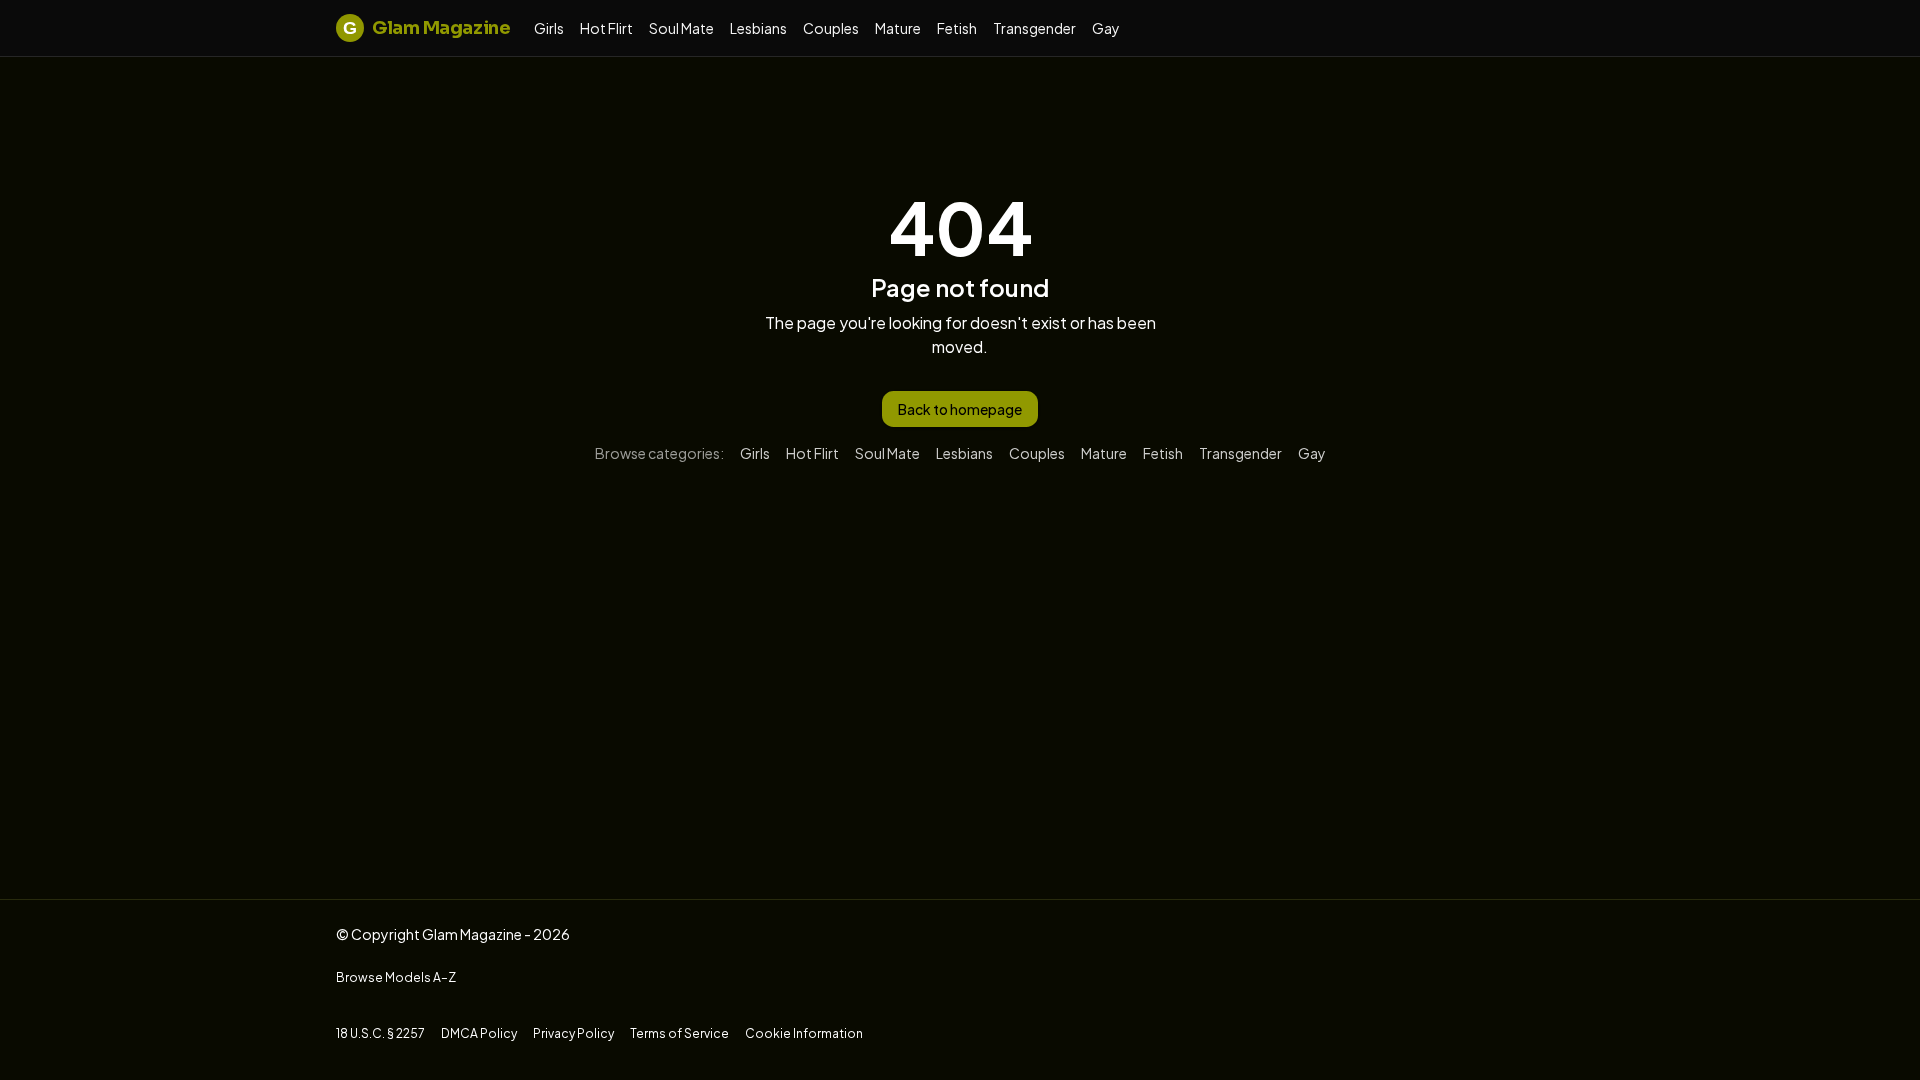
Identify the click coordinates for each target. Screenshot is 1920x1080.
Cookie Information (804, 1033)
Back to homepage (960, 409)
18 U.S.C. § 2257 (380, 1033)
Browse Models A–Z (396, 977)
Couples (831, 28)
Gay (1106, 28)
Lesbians (758, 28)
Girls (549, 28)
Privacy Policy (573, 1033)
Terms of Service (679, 1033)
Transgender (1034, 28)
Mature (898, 28)
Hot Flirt (606, 28)
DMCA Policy (479, 1033)
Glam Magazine (426, 28)
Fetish (957, 28)
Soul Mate (681, 28)
